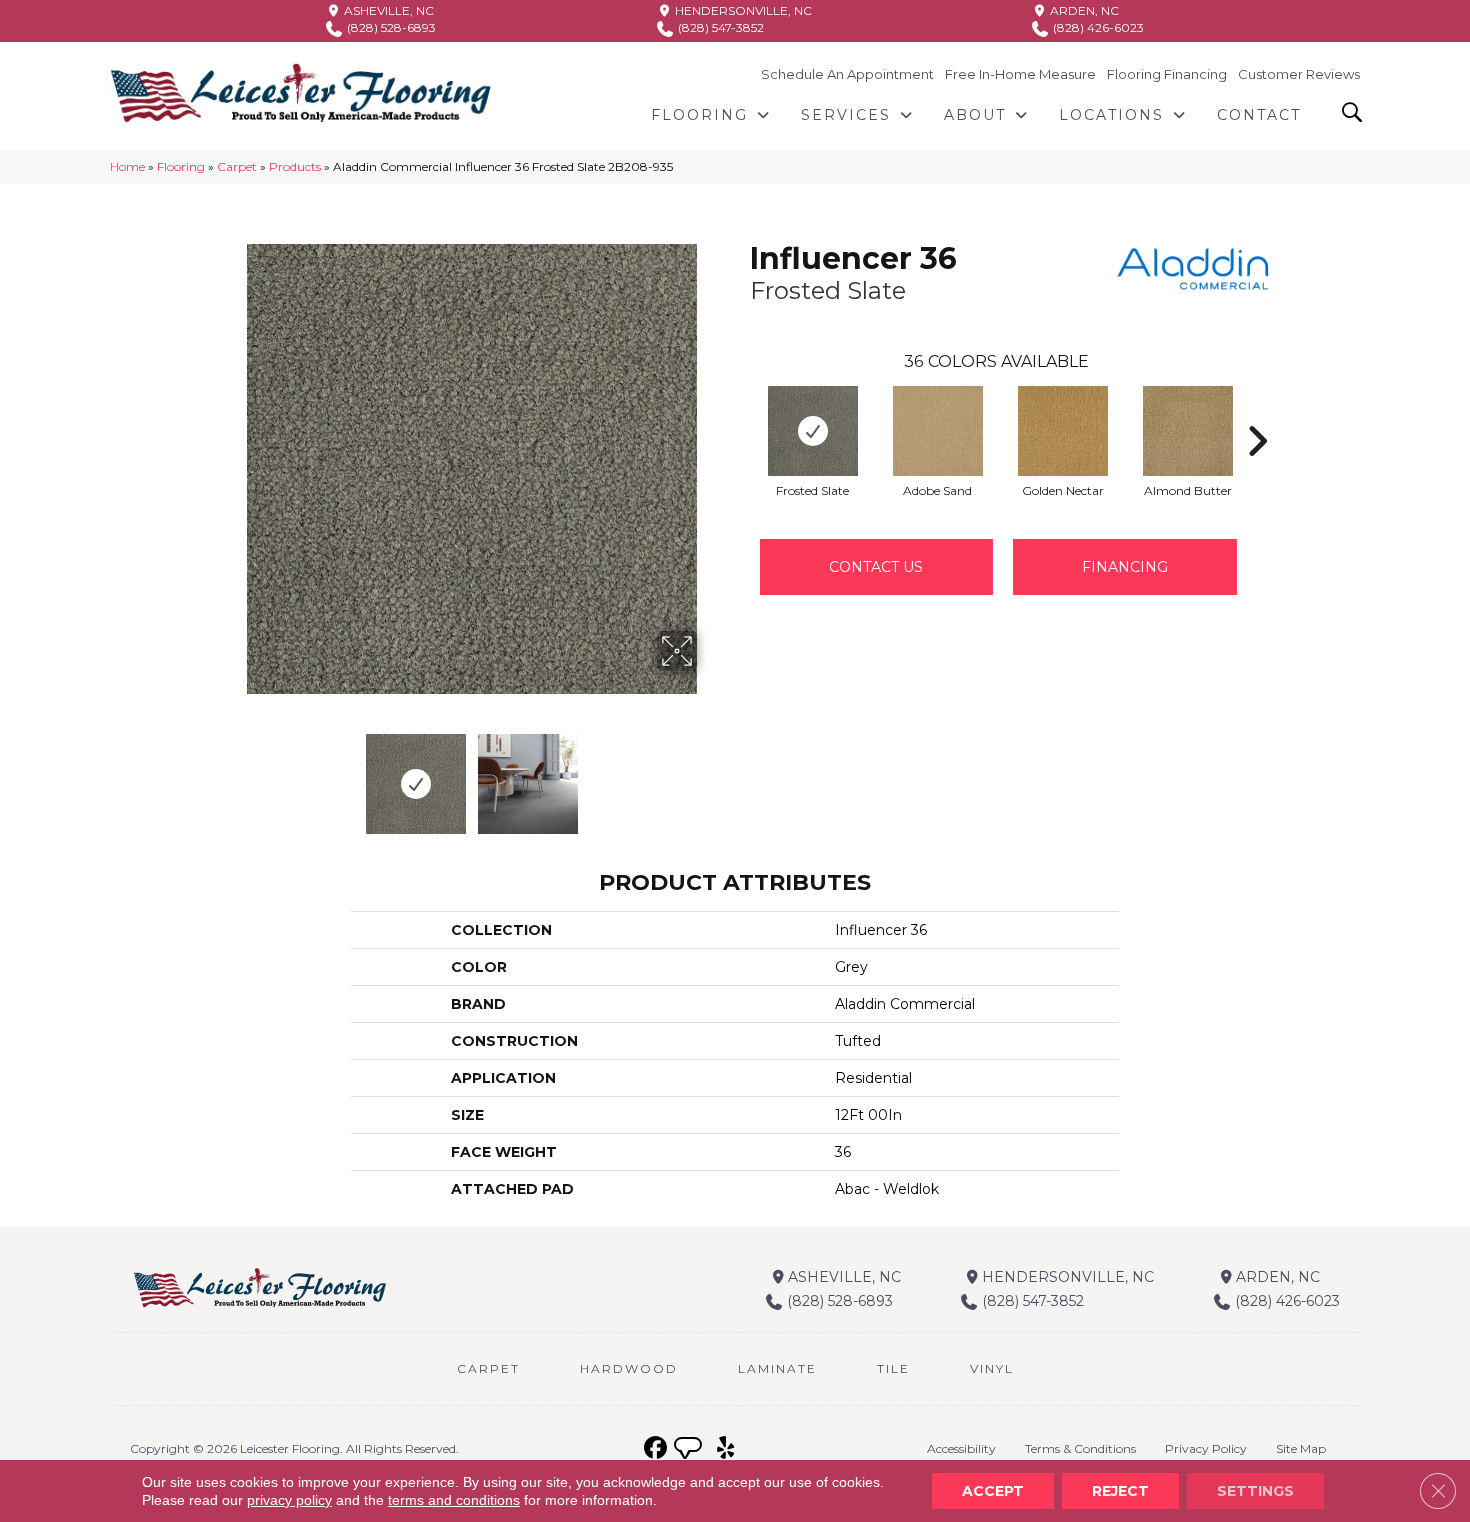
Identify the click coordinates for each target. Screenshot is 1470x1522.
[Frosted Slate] (813, 431)
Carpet (237, 166)
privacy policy (289, 1500)
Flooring (181, 166)
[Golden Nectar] (1063, 431)
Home (127, 166)
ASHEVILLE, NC (387, 10)
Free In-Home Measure (1020, 74)
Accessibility (961, 1448)
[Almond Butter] (1188, 431)
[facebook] (655, 1448)
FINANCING (1125, 567)
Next (710, 774)
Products (295, 166)
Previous (233, 774)
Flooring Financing (1167, 74)
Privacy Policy (1206, 1448)
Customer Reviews (1299, 74)
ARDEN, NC (1083, 10)
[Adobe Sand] (938, 431)
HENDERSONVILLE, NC (742, 10)
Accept (993, 1491)
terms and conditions (454, 1500)
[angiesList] (690, 1451)
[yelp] (725, 1448)
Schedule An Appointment (847, 74)
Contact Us (876, 567)
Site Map (1301, 1448)
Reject (1120, 1491)
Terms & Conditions (1080, 1448)
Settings (1255, 1491)
